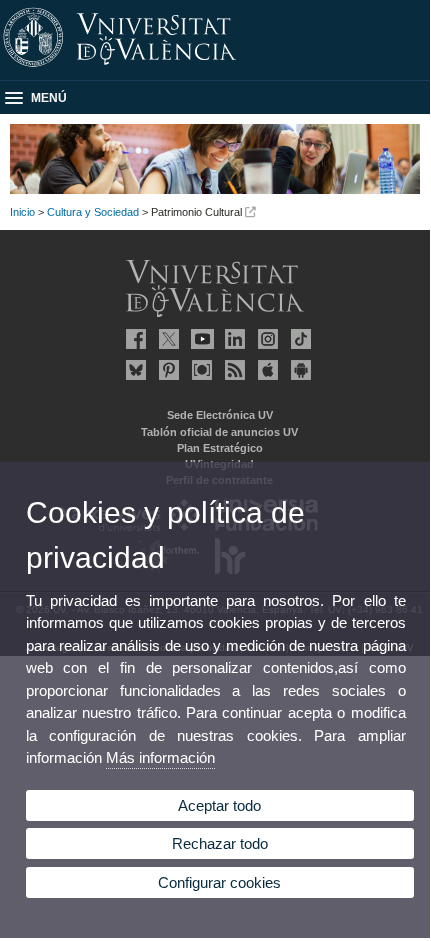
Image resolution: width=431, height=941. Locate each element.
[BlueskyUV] (133, 370)
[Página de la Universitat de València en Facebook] (133, 339)
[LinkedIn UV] (232, 339)
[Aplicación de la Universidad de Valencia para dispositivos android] (298, 370)
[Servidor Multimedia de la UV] (199, 370)
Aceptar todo (219, 805)
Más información (160, 757)
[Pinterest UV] (166, 370)
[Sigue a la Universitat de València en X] (166, 339)
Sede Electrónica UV (220, 415)
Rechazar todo (220, 843)
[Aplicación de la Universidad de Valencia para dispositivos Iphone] (265, 370)
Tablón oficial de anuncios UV (219, 432)
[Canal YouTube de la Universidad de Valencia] (199, 339)
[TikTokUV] (298, 339)
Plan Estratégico (220, 448)
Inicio (22, 212)
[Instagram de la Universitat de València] (265, 339)
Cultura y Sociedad (93, 212)
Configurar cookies (219, 882)
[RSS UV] (232, 370)
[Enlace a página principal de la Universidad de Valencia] (215, 68)
